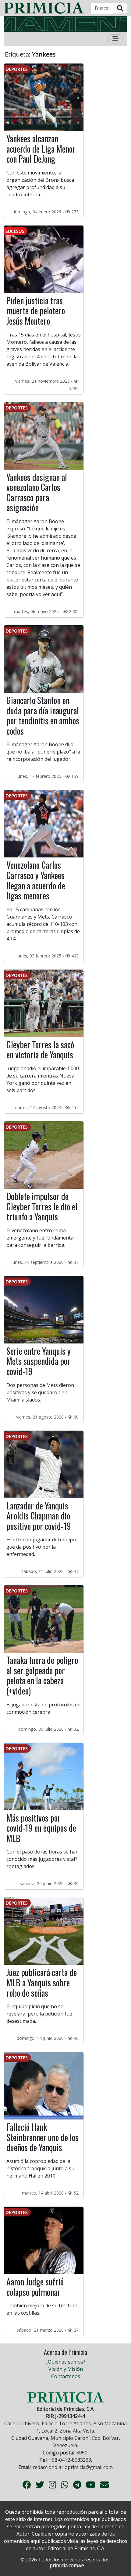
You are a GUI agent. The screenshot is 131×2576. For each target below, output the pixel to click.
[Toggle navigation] (115, 39)
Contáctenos (66, 2376)
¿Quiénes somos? (65, 2362)
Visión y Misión (66, 2369)
